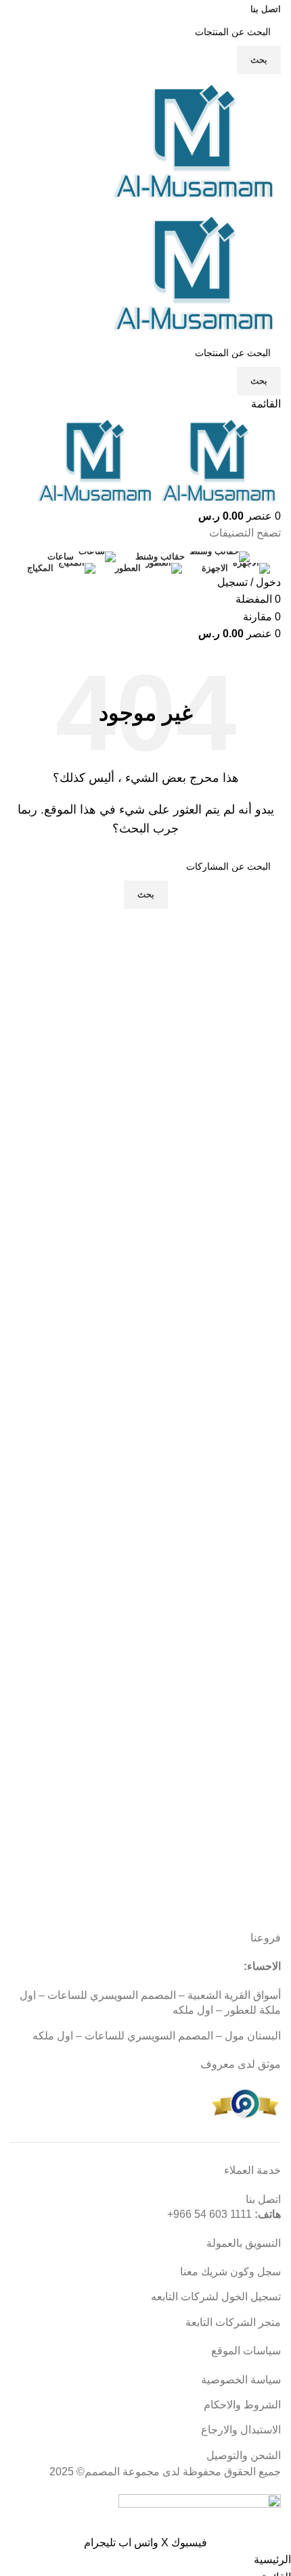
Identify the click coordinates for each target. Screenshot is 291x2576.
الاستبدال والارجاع (241, 2430)
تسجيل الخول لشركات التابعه (216, 2297)
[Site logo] (196, 140)
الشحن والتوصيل (244, 2455)
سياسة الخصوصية (241, 2380)
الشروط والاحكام (242, 2405)
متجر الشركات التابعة (233, 2322)
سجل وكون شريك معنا (230, 2272)
